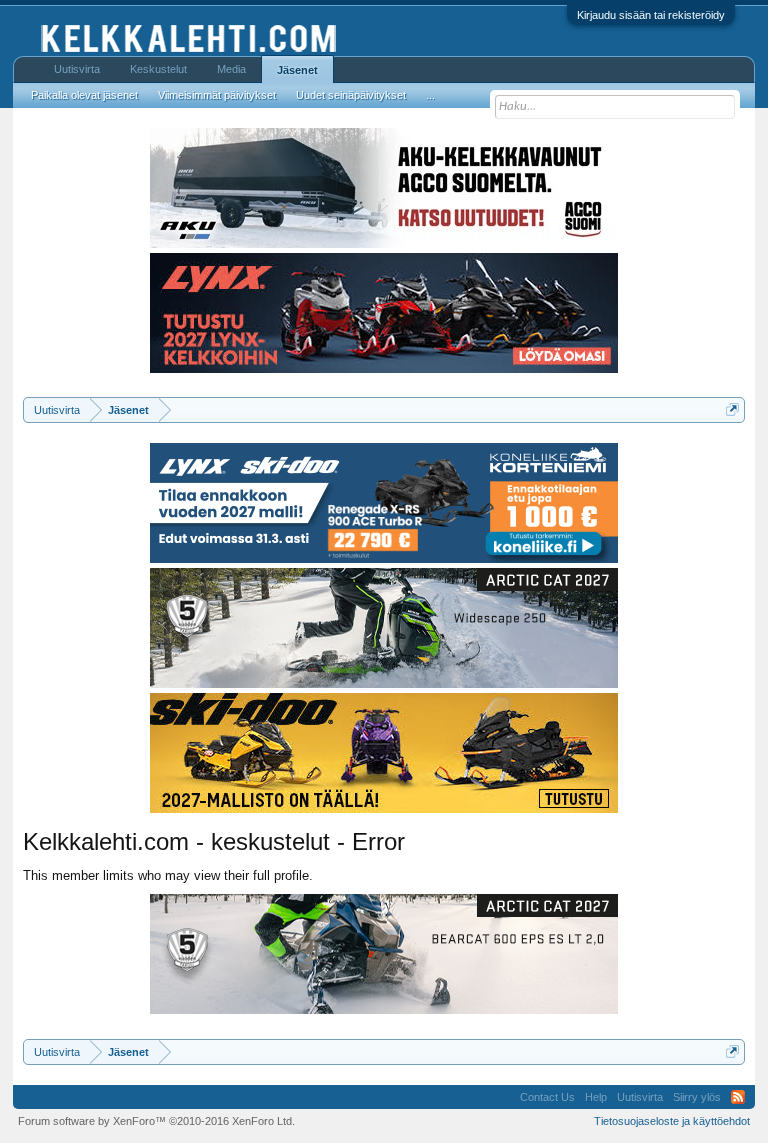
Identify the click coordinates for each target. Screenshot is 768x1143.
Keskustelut (158, 69)
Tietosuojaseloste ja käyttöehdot (672, 1121)
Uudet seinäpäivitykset (351, 95)
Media (231, 69)
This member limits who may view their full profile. (168, 875)
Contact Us (547, 1097)
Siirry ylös (697, 1097)
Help (596, 1097)
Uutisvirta (77, 69)
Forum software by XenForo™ (156, 1121)
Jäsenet (297, 70)
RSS (738, 1097)
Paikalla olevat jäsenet (84, 95)
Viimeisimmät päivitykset (217, 95)
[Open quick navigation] (732, 409)
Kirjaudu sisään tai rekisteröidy (651, 15)
